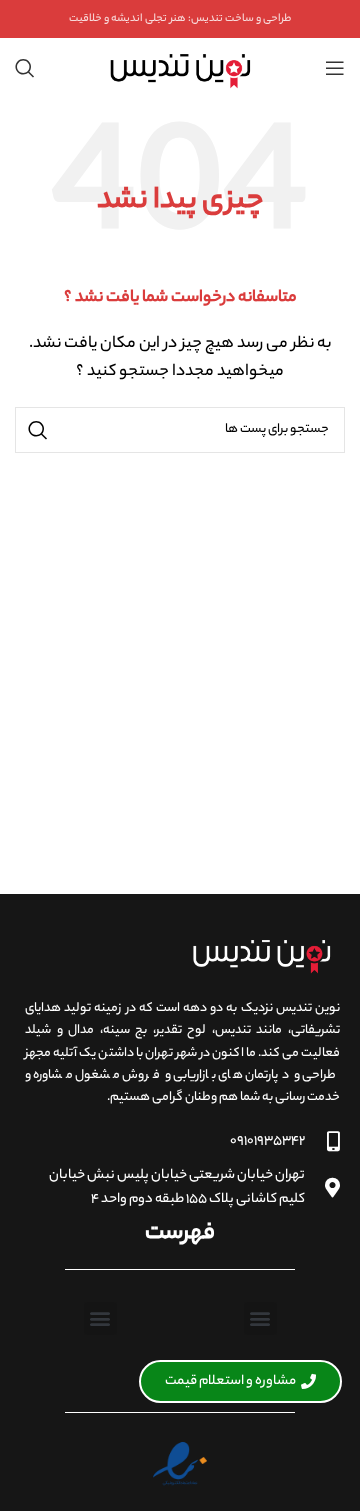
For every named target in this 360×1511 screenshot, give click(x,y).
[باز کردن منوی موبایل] (335, 68)
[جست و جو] (25, 68)
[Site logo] (179, 68)
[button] (260, 1318)
